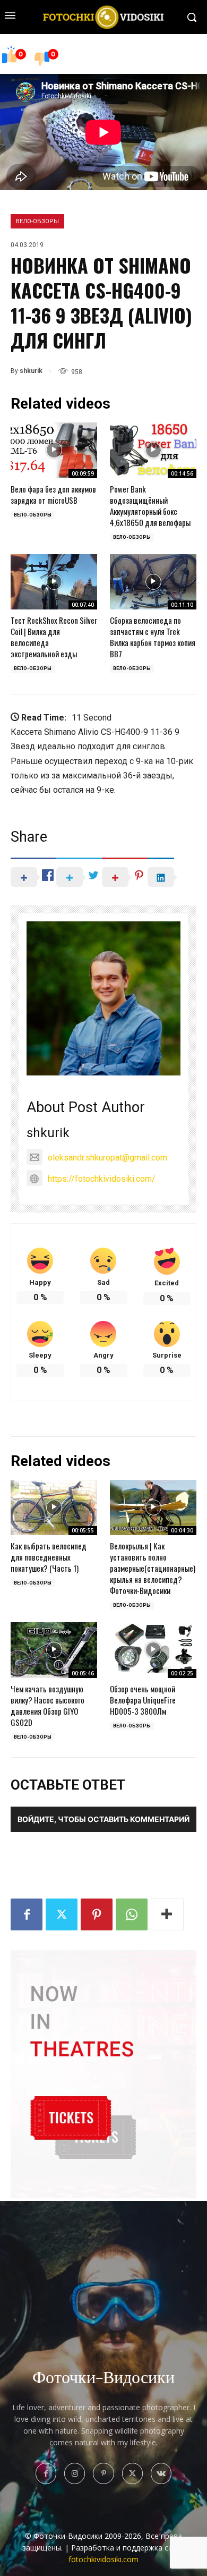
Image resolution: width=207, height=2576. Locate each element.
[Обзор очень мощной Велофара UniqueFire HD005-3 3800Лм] (153, 1650)
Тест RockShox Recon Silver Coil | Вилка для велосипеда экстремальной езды (54, 637)
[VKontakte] (161, 2473)
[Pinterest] (97, 1914)
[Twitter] (62, 1914)
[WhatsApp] (132, 1914)
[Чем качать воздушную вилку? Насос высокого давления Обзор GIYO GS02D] (54, 1650)
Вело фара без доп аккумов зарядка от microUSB (53, 494)
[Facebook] (27, 1914)
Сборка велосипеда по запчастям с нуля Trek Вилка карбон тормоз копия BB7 (153, 637)
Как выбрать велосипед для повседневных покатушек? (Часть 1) (49, 1557)
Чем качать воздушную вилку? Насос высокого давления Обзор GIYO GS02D (48, 1705)
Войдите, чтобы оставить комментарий (103, 1819)
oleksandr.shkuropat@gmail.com (107, 1158)
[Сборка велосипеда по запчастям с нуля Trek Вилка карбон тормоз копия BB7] (153, 582)
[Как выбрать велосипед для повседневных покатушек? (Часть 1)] (54, 1507)
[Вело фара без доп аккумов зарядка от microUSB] (54, 450)
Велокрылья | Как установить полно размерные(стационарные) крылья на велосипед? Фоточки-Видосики (153, 1568)
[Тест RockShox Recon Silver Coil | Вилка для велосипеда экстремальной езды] (54, 582)
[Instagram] (75, 2473)
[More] (167, 1914)
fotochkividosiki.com (103, 2559)
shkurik (31, 371)
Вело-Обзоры (37, 221)
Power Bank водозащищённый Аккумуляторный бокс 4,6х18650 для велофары (150, 506)
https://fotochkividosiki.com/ (102, 1179)
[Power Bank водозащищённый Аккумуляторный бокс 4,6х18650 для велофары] (153, 450)
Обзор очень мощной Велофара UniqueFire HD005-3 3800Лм (143, 1700)
